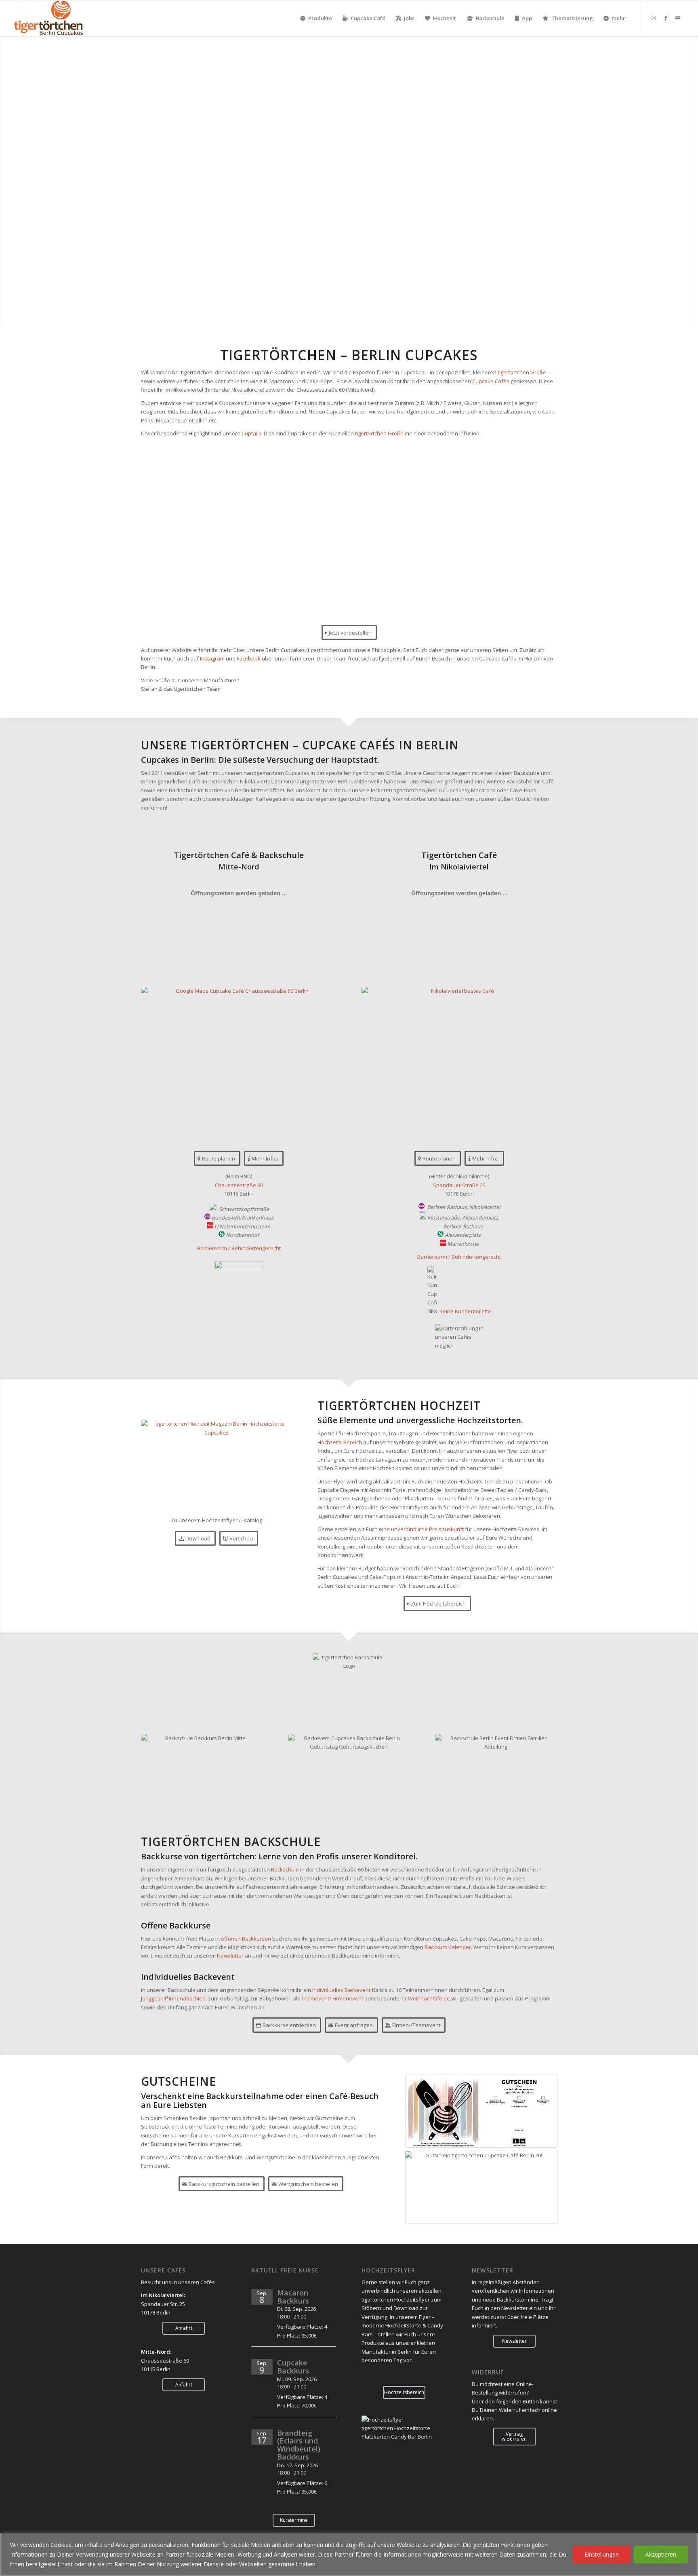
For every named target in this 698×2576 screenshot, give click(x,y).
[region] (349, 2554)
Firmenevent (348, 1998)
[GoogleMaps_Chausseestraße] (239, 1061)
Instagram (212, 658)
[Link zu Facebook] (666, 18)
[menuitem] (316, 18)
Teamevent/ (316, 1998)
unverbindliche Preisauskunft (427, 1529)
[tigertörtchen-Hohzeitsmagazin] (217, 1466)
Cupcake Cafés (491, 381)
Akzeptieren (661, 2554)
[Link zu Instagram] (654, 18)
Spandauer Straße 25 (459, 1185)
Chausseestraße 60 (239, 1185)
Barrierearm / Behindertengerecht (239, 1248)
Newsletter (230, 1956)
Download (406, 2308)
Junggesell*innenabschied (173, 1998)
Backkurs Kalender (448, 1947)
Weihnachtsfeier (428, 1998)
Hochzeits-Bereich (340, 1442)
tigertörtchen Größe (522, 372)
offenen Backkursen (246, 1939)
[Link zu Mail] (678, 18)
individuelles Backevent (341, 1990)
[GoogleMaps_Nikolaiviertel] (459, 1061)
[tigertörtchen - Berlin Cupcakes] (49, 18)
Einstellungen (602, 2554)
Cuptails (251, 433)
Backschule (285, 1869)
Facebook (249, 658)
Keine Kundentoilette (465, 1311)
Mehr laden (349, 611)
